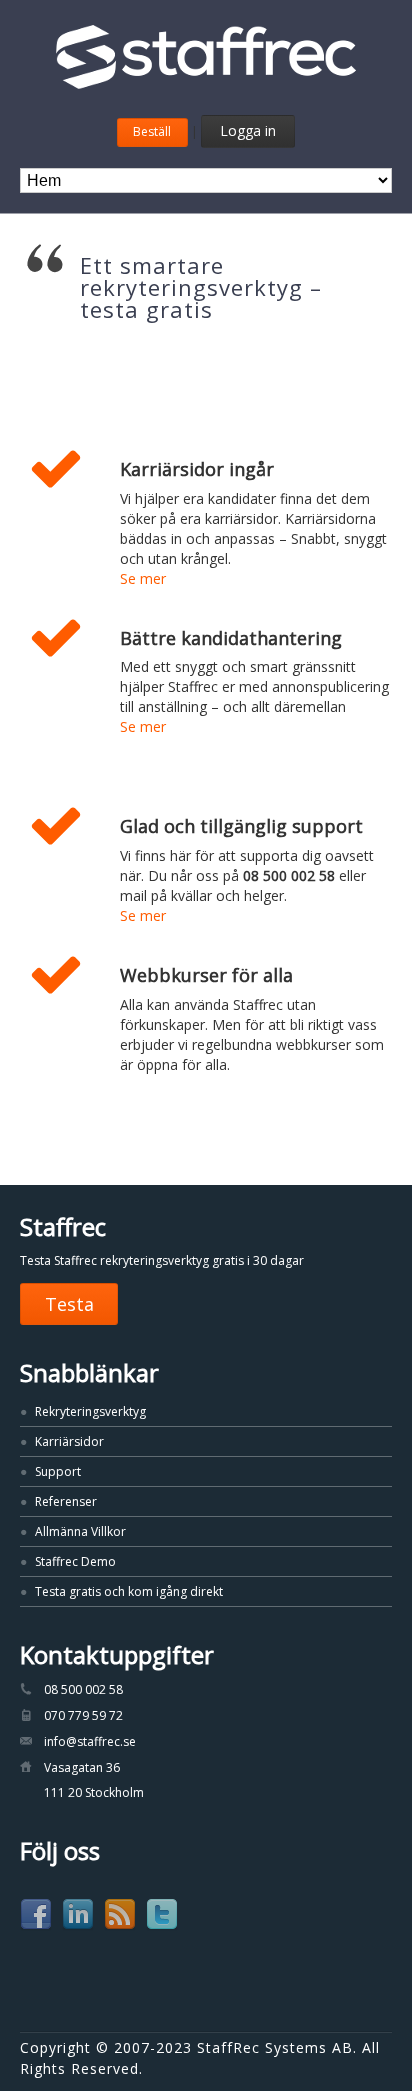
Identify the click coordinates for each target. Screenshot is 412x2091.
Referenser (66, 1501)
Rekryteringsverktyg (90, 1411)
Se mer (143, 578)
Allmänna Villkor (80, 1531)
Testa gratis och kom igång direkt (129, 1591)
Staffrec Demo (75, 1561)
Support (58, 1471)
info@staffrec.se (90, 1741)
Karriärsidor (69, 1441)
